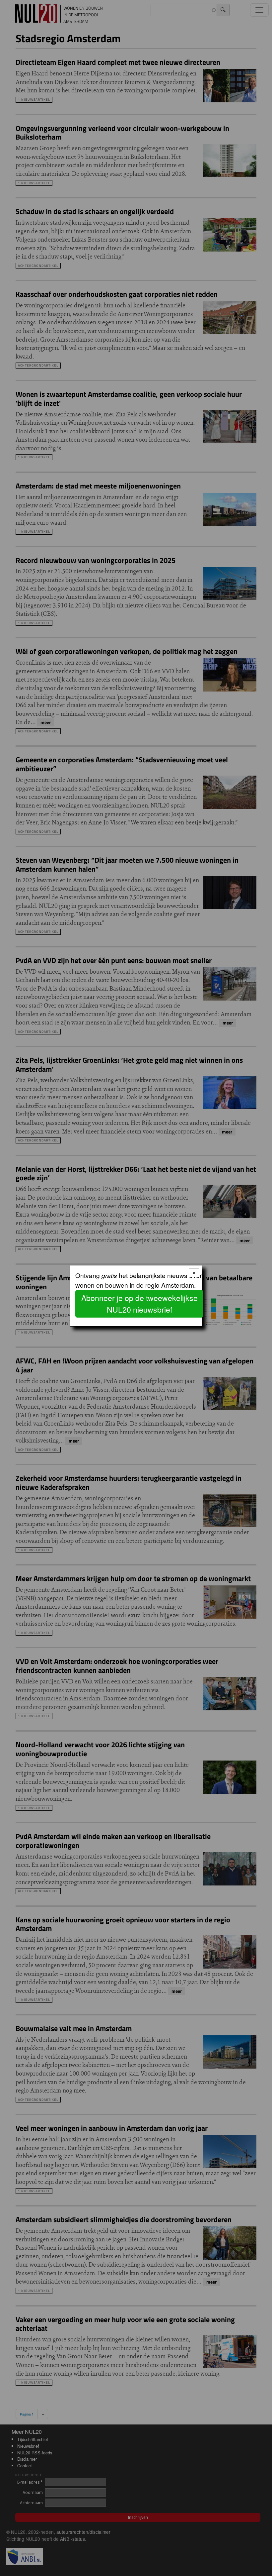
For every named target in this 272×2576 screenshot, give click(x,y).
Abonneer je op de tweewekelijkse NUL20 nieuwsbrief (139, 1304)
